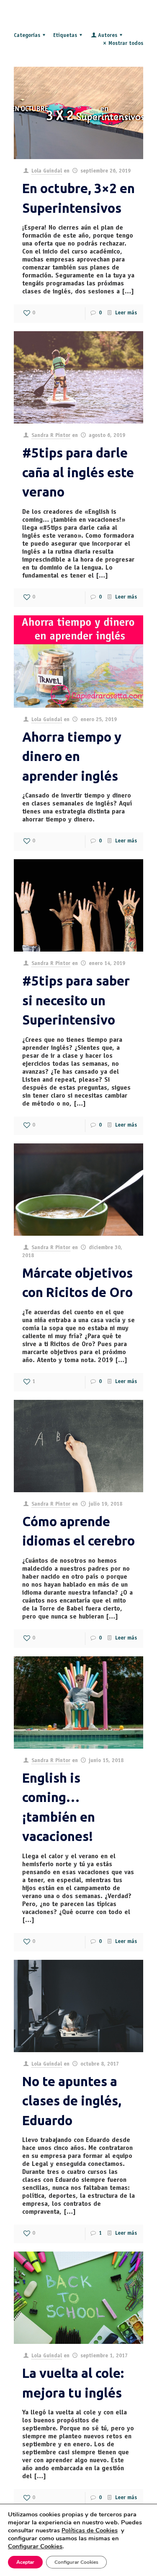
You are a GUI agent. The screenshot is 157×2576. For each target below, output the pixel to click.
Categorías (27, 36)
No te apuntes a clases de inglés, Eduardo (72, 2101)
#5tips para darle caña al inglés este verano (78, 472)
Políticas (90, 2530)
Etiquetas (65, 36)
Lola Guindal (47, 171)
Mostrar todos (126, 44)
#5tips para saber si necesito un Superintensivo (76, 1000)
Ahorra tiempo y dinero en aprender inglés (72, 756)
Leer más (126, 313)
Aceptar (25, 2562)
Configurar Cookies (76, 2562)
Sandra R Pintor (51, 436)
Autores (108, 36)
